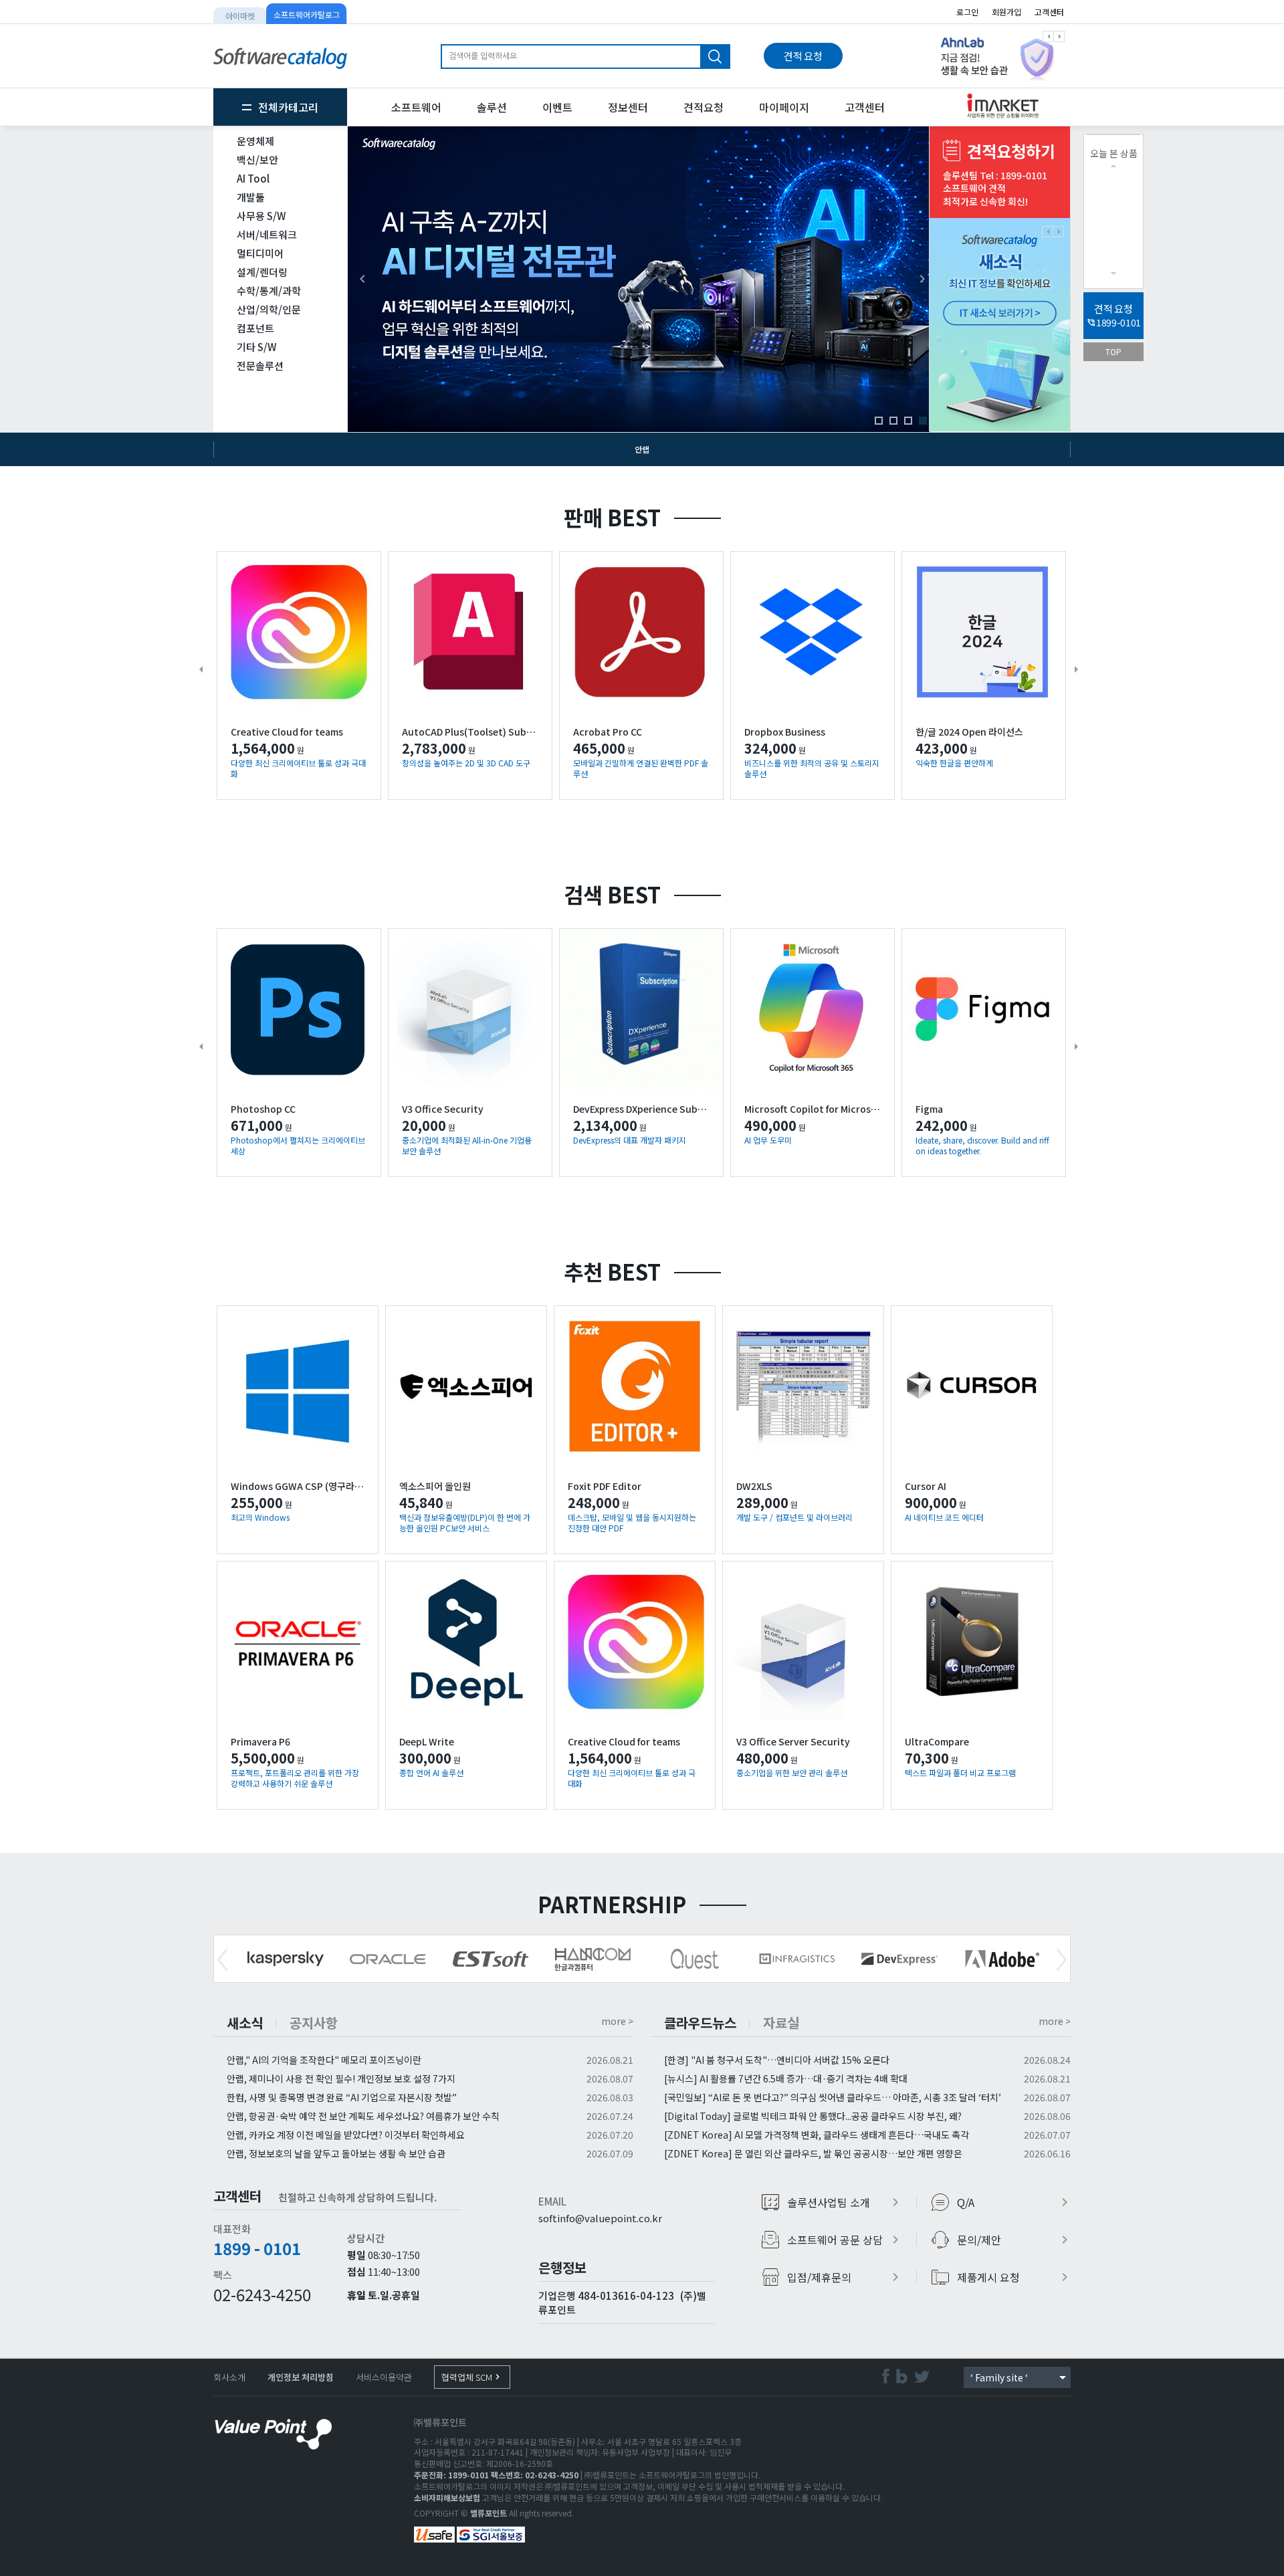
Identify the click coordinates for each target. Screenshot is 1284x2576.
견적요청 (704, 107)
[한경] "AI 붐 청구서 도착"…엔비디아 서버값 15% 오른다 (777, 2060)
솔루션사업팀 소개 (845, 2202)
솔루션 (492, 107)
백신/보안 (257, 159)
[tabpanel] (1000, 56)
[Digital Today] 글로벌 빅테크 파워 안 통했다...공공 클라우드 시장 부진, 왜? (813, 2116)
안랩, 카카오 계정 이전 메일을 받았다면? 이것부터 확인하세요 (346, 2135)
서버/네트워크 (267, 234)
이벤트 (557, 107)
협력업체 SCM (472, 2377)
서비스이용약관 (384, 2377)
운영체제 (255, 141)
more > (617, 2021)
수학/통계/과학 (269, 291)
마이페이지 (784, 107)
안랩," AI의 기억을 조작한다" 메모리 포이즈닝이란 (324, 2060)
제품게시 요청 (1015, 2277)
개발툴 (251, 197)
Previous (222, 1960)
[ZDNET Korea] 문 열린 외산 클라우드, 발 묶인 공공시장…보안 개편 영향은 (813, 2153)
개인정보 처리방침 (301, 2377)
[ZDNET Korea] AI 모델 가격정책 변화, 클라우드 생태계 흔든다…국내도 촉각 (817, 2135)
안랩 (642, 449)
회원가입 (1006, 12)
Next (1062, 1960)
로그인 (967, 12)
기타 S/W (256, 347)
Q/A (1015, 2202)
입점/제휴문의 (845, 2277)
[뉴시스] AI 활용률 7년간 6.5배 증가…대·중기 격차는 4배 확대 (786, 2078)
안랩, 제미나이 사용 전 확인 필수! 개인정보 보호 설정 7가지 (341, 2078)
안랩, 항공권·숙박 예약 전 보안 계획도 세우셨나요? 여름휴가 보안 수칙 (363, 2116)
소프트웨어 (416, 107)
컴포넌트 (255, 328)
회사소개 (229, 2377)
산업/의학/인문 (269, 309)
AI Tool (253, 178)
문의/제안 (1015, 2240)
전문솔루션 (260, 365)
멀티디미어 (260, 253)
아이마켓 (240, 16)
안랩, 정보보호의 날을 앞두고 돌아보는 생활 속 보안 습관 (336, 2153)
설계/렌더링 (262, 272)
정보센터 (628, 107)
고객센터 (1049, 12)
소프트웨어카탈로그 (307, 14)
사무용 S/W (261, 216)
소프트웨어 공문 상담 (845, 2240)
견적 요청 (803, 56)
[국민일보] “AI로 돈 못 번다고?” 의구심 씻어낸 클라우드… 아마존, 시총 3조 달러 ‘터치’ (833, 2097)
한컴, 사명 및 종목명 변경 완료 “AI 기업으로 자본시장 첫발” (342, 2097)
